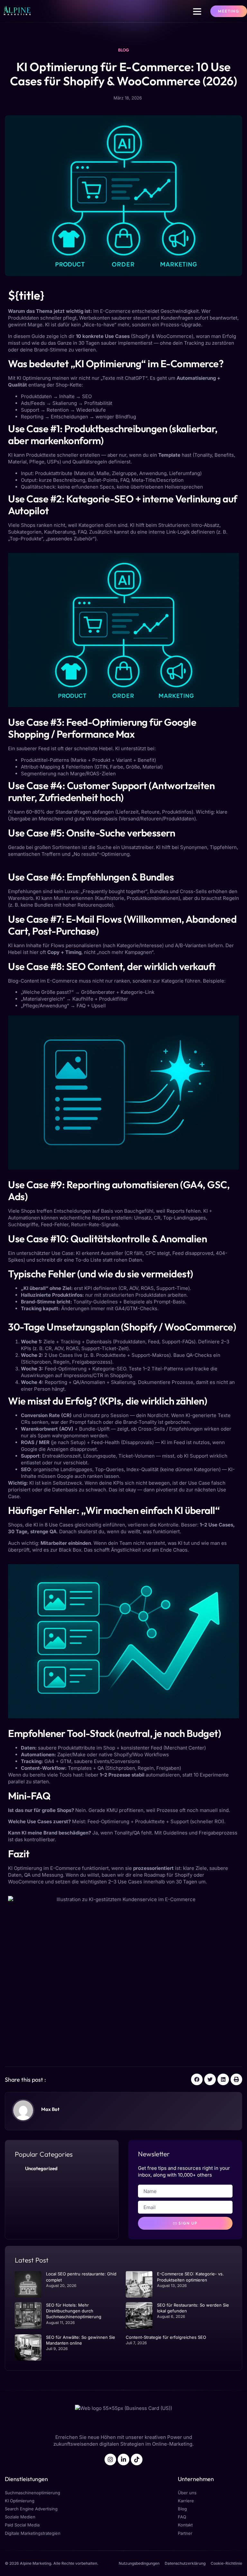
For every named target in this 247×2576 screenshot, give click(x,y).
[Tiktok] (137, 2459)
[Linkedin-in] (123, 2459)
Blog (123, 50)
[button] (197, 11)
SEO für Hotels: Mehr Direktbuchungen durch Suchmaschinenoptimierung (74, 2311)
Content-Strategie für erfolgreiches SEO (166, 2337)
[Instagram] (110, 2459)
